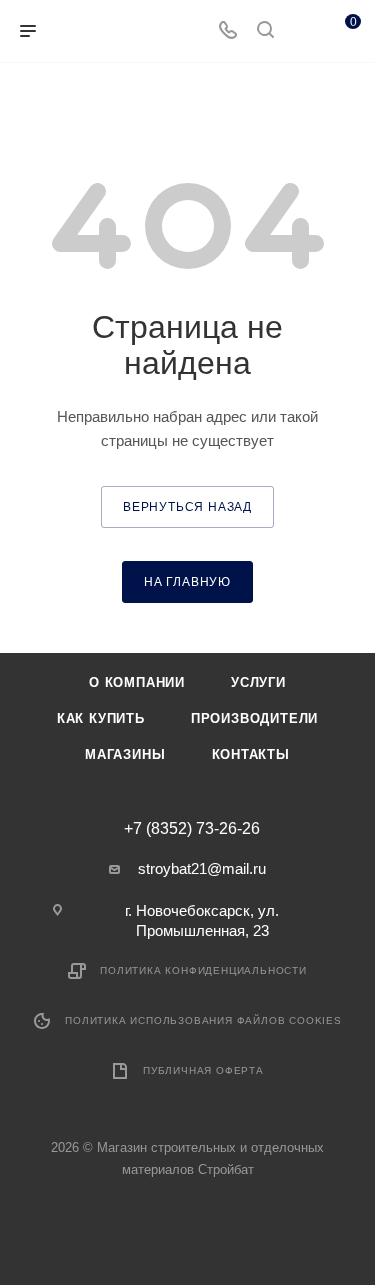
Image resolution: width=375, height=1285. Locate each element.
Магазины (125, 754)
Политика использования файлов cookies (203, 1020)
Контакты (251, 754)
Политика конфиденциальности (203, 970)
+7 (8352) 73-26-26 (192, 829)
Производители (254, 718)
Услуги (258, 682)
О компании (137, 682)
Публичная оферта (203, 1070)
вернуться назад (187, 507)
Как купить (101, 718)
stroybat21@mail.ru (202, 868)
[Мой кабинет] (303, 31)
